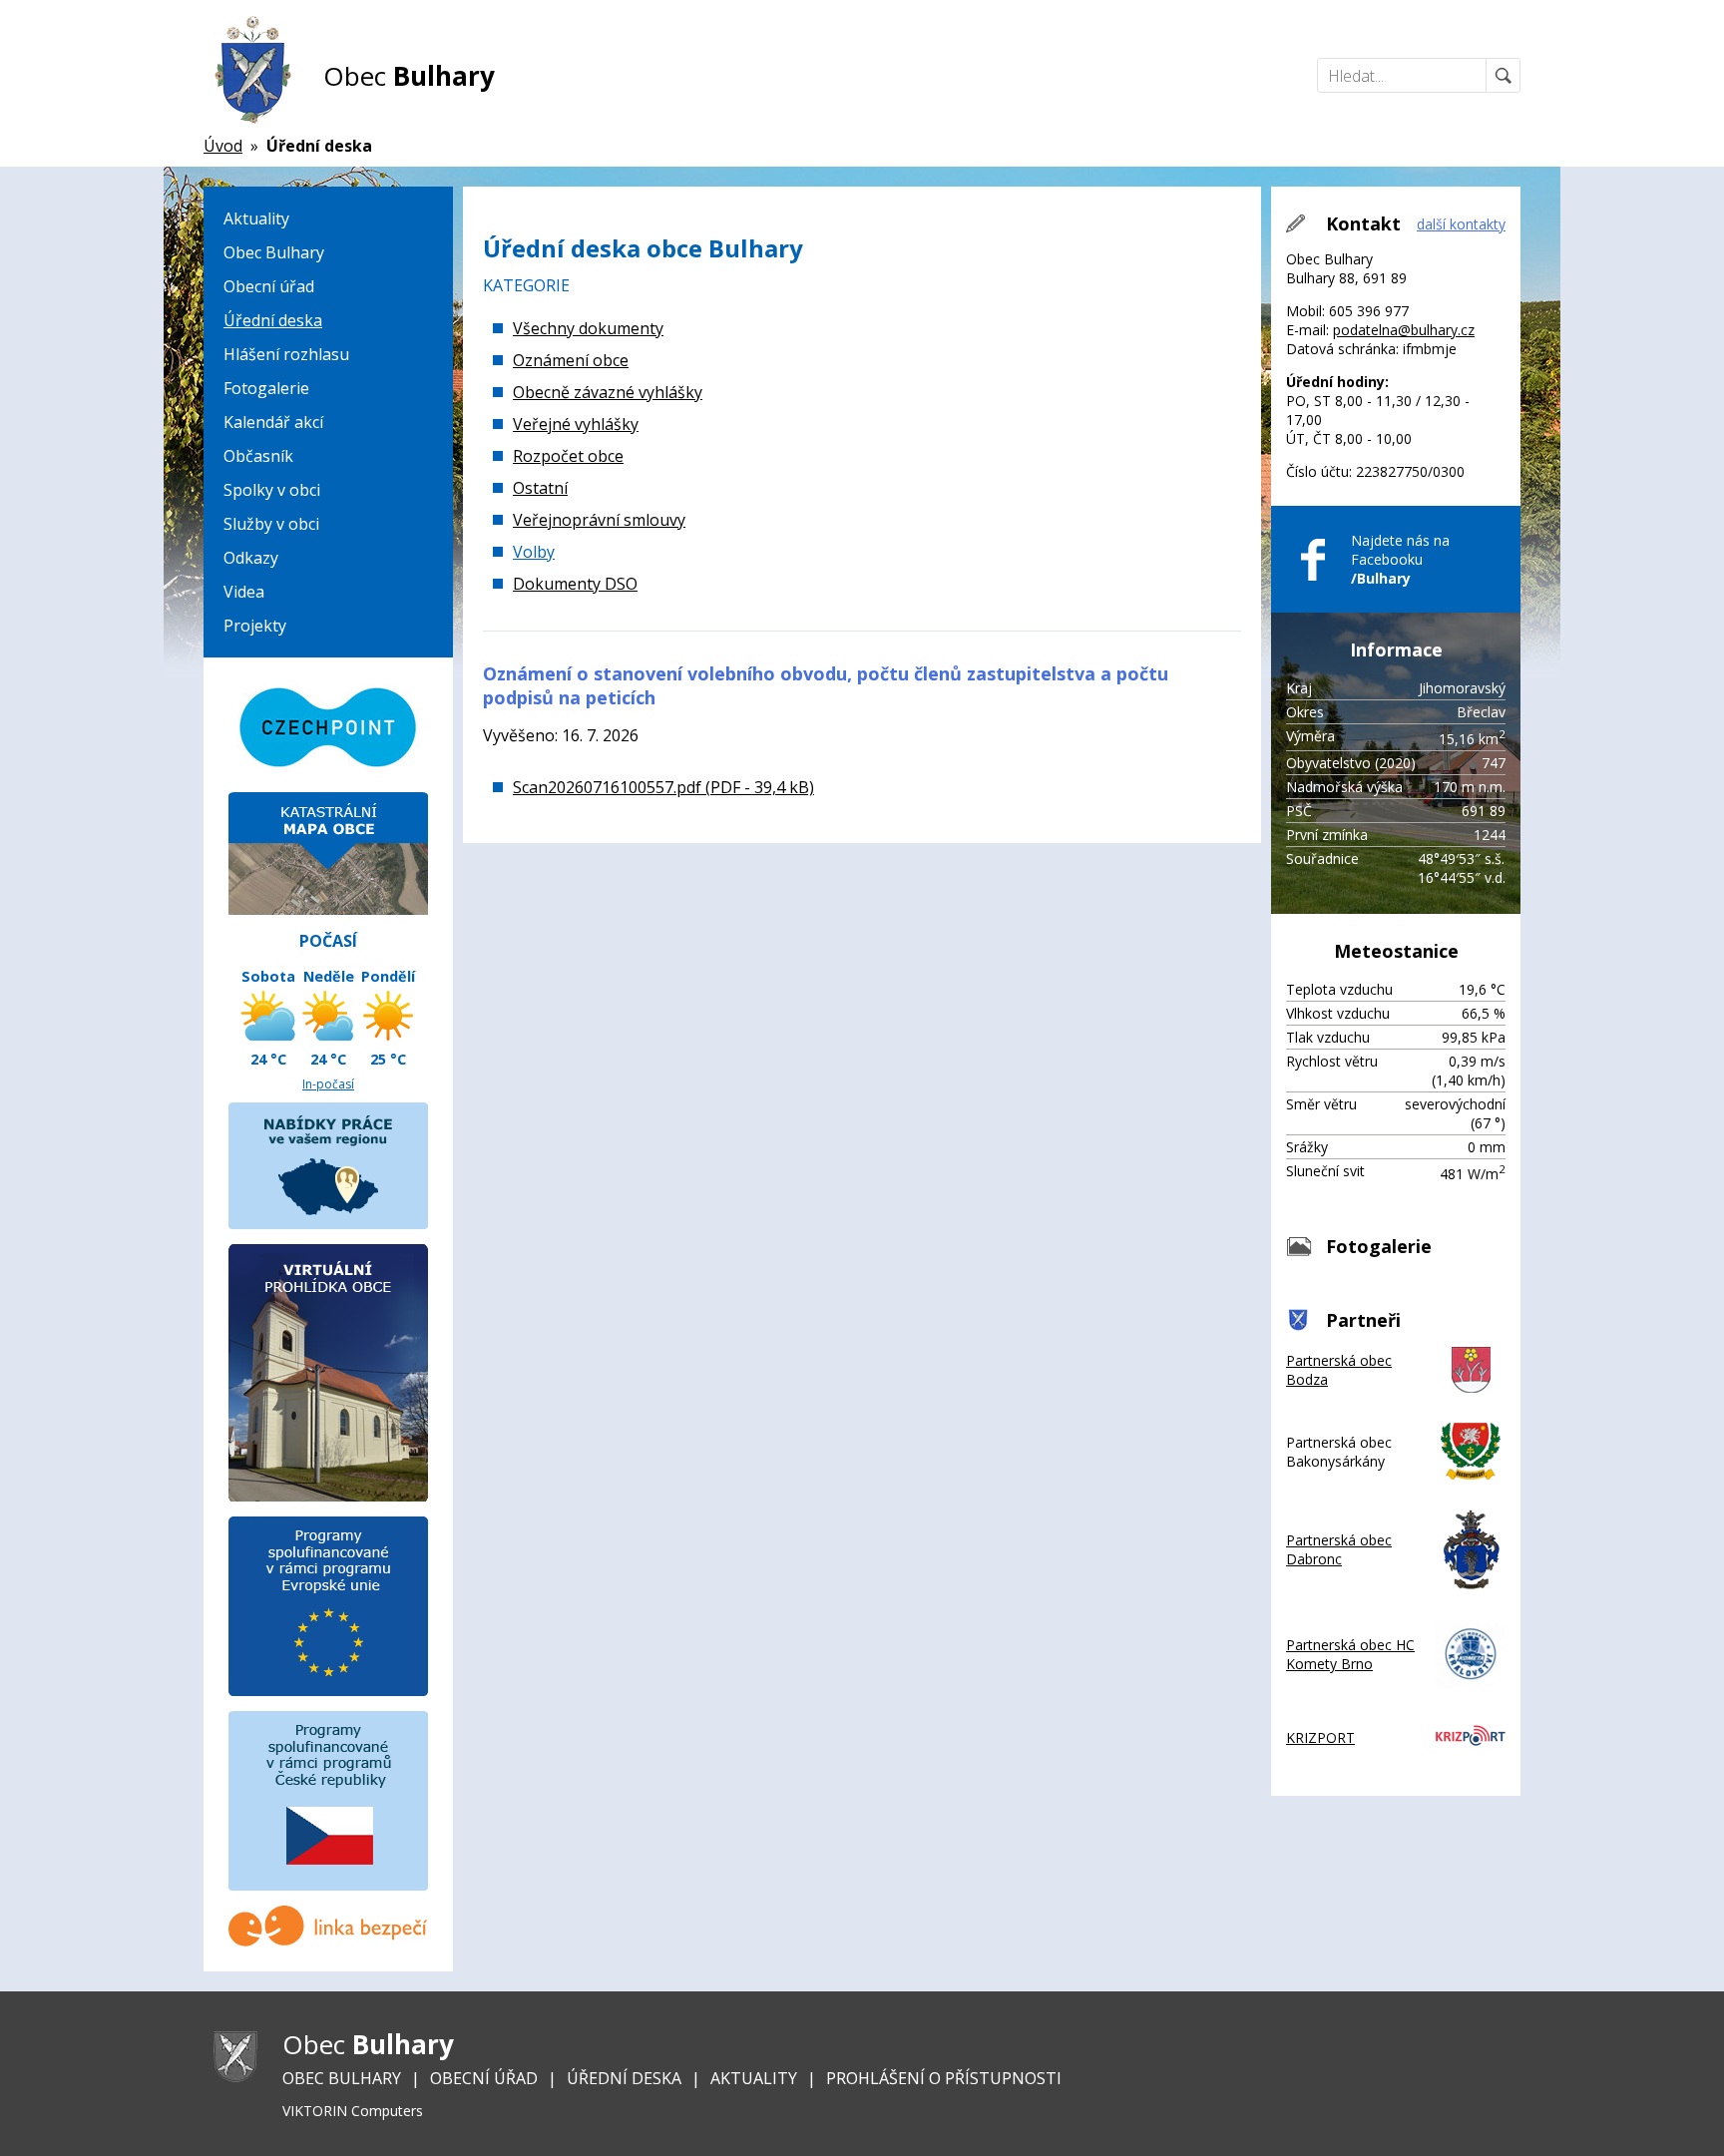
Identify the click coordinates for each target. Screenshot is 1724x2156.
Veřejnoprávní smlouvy (599, 520)
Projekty (255, 626)
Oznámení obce (571, 360)
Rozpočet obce (568, 456)
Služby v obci (271, 524)
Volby (534, 552)
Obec (409, 76)
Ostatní (540, 488)
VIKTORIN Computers (353, 2111)
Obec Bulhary (274, 252)
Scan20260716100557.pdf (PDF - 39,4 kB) (663, 787)
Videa (244, 592)
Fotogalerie (266, 388)
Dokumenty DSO (575, 584)
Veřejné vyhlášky (576, 424)
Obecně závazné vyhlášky (608, 392)
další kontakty (1461, 224)
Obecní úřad (269, 286)
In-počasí (328, 1084)
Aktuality (256, 218)
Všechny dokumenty (588, 328)
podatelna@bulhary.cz (1404, 330)
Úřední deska (273, 320)
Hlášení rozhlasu (286, 354)
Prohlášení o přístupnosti (944, 2078)
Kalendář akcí (273, 422)
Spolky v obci (272, 490)
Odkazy (251, 558)
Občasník (258, 456)
